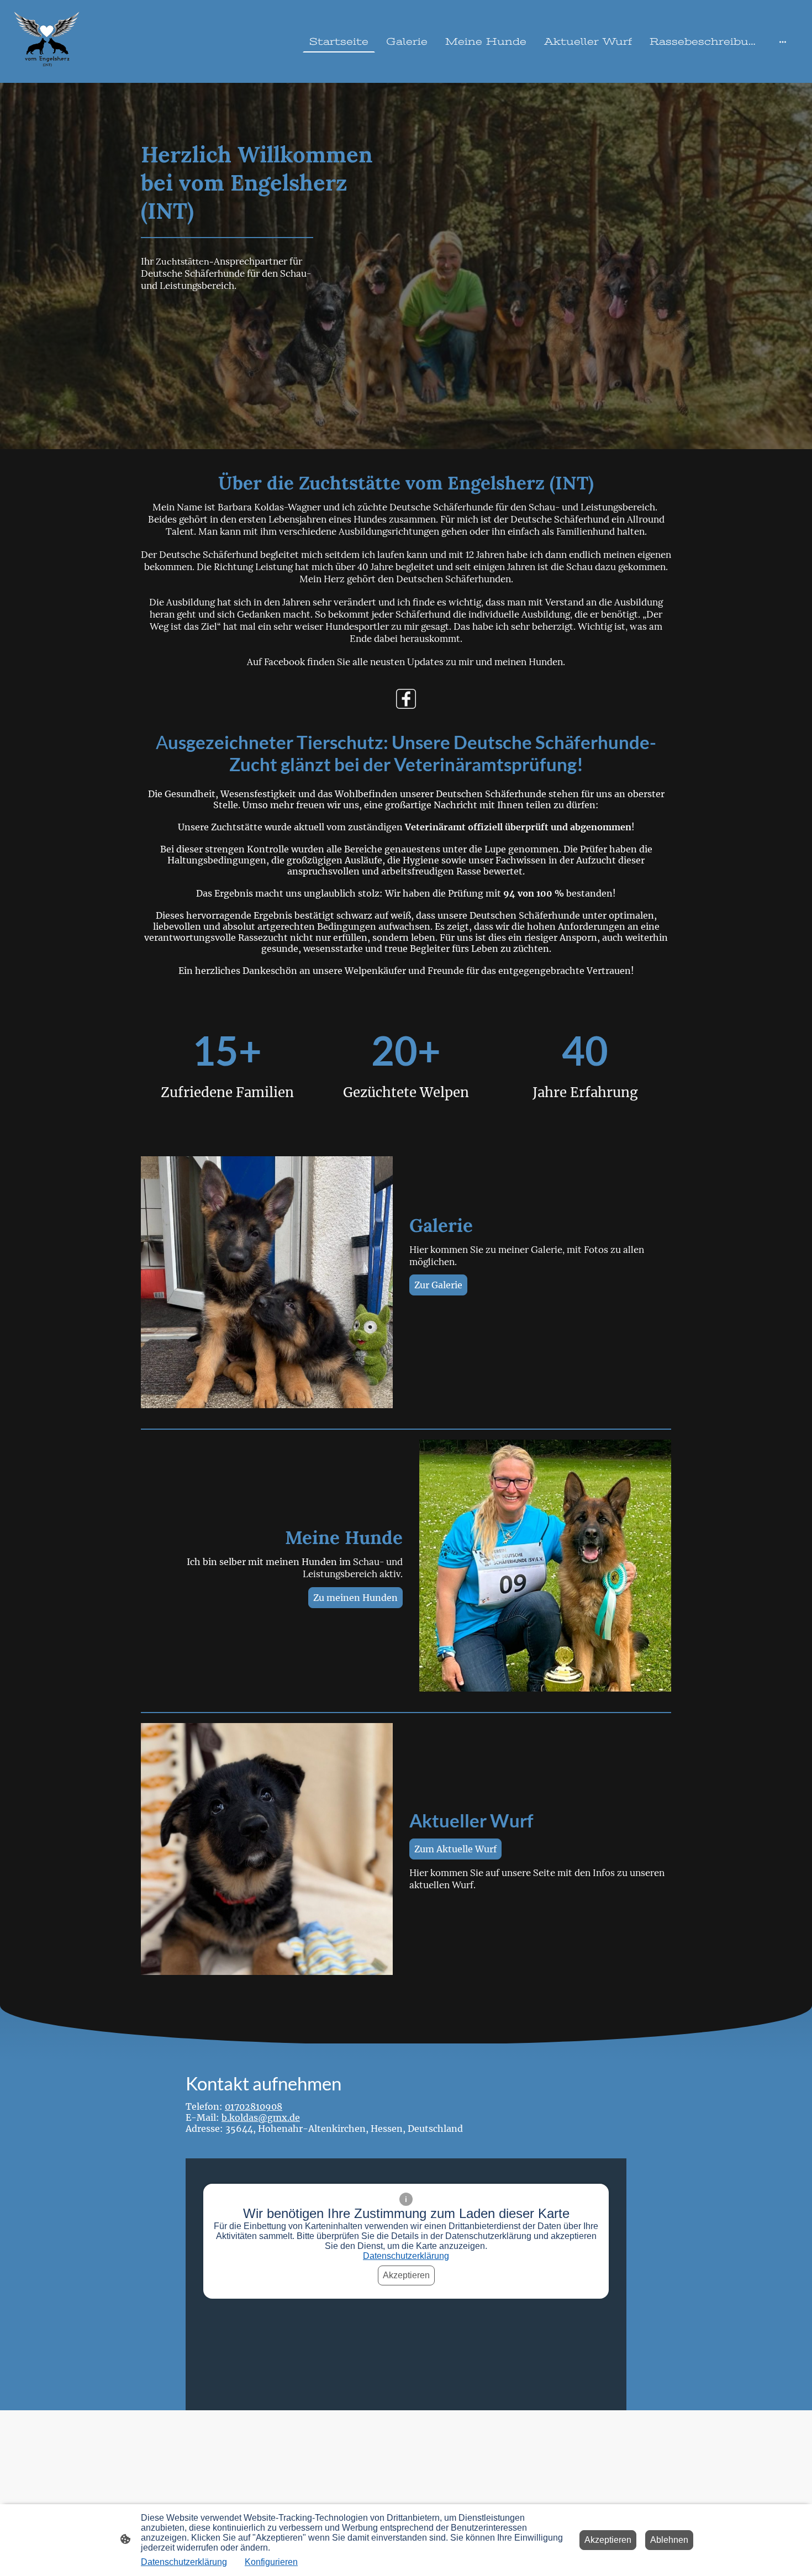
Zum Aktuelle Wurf (455, 1849)
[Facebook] (406, 699)
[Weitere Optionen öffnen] (783, 42)
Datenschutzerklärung (406, 2256)
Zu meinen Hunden (355, 1598)
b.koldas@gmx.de (261, 2117)
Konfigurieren (271, 2562)
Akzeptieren (406, 2275)
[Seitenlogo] (47, 41)
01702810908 (254, 2106)
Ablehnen (669, 2540)
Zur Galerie (438, 1285)
